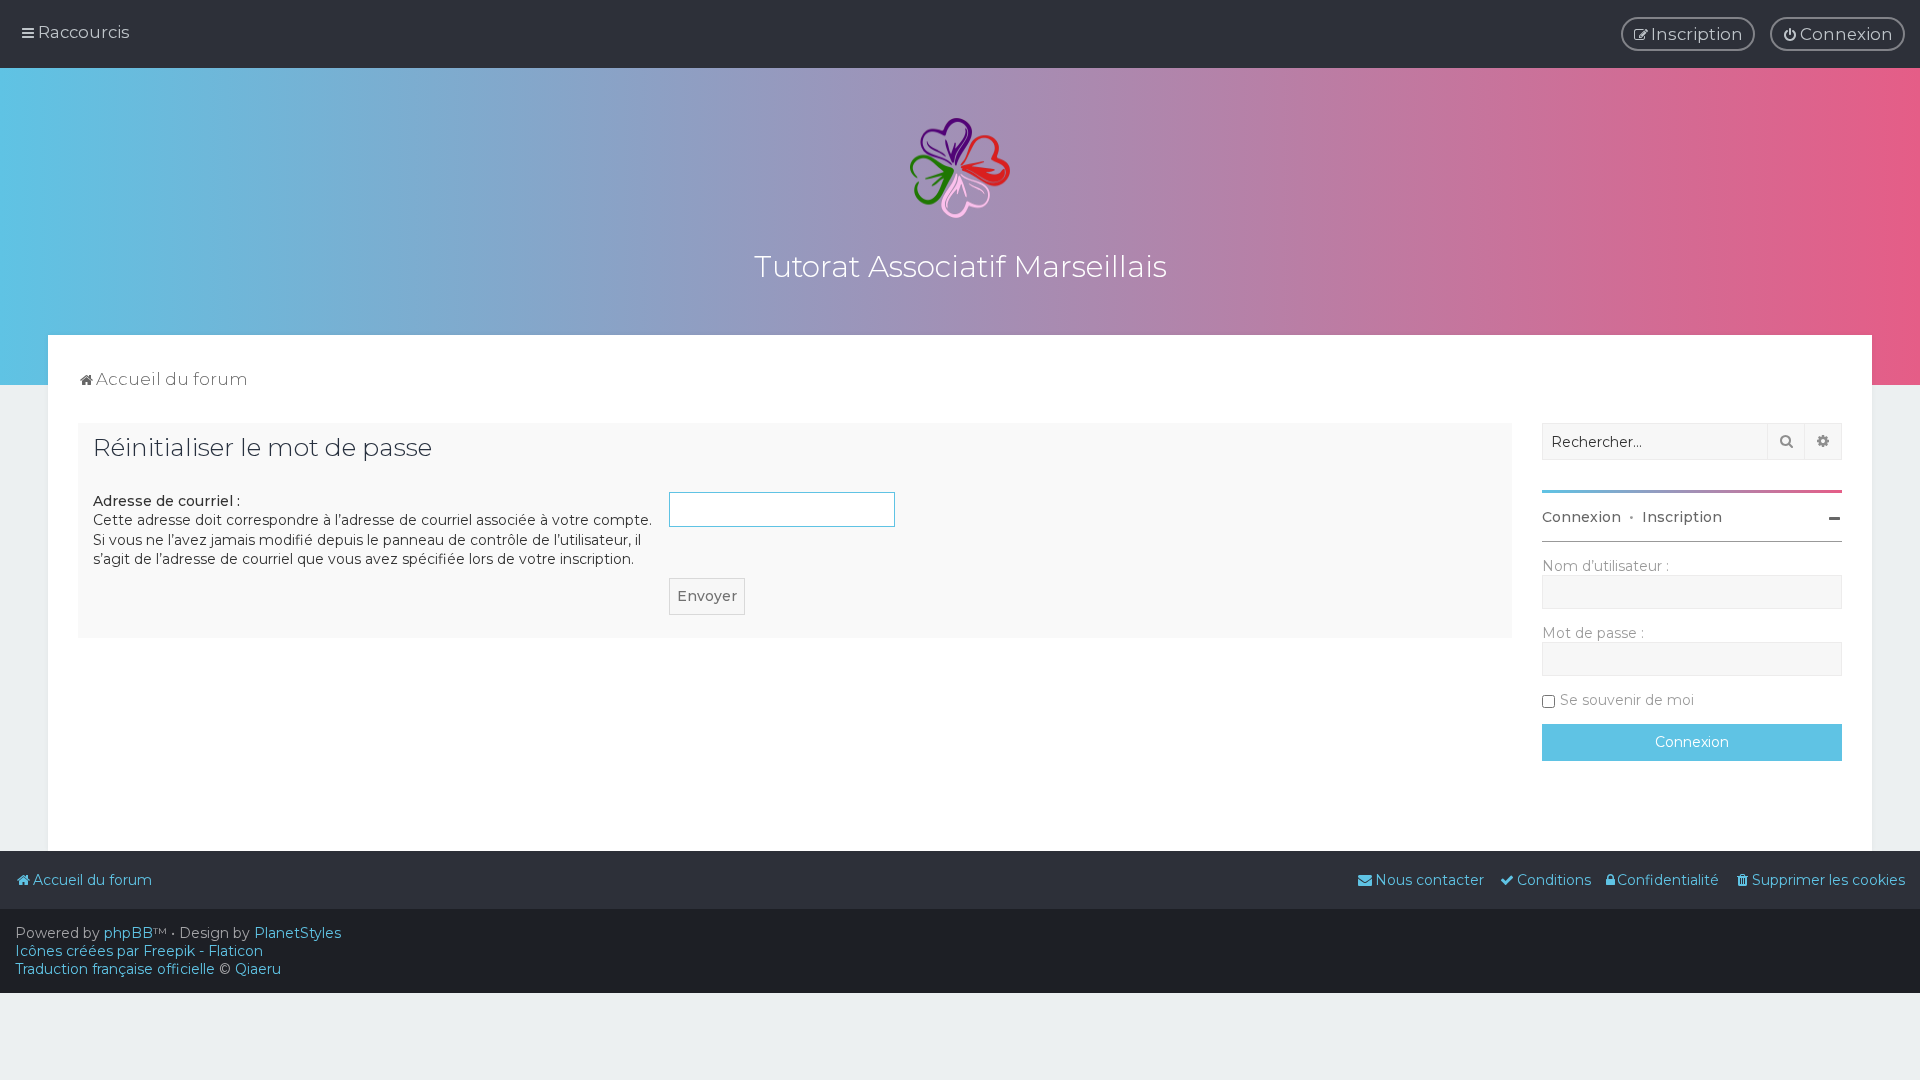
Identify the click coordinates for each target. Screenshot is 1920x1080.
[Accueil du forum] (960, 168)
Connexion (1581, 517)
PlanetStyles (297, 933)
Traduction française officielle (115, 969)
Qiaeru (258, 969)
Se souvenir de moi (1627, 700)
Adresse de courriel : (166, 501)
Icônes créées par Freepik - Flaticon (139, 951)
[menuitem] (1837, 34)
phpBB (128, 933)
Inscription (1682, 517)
